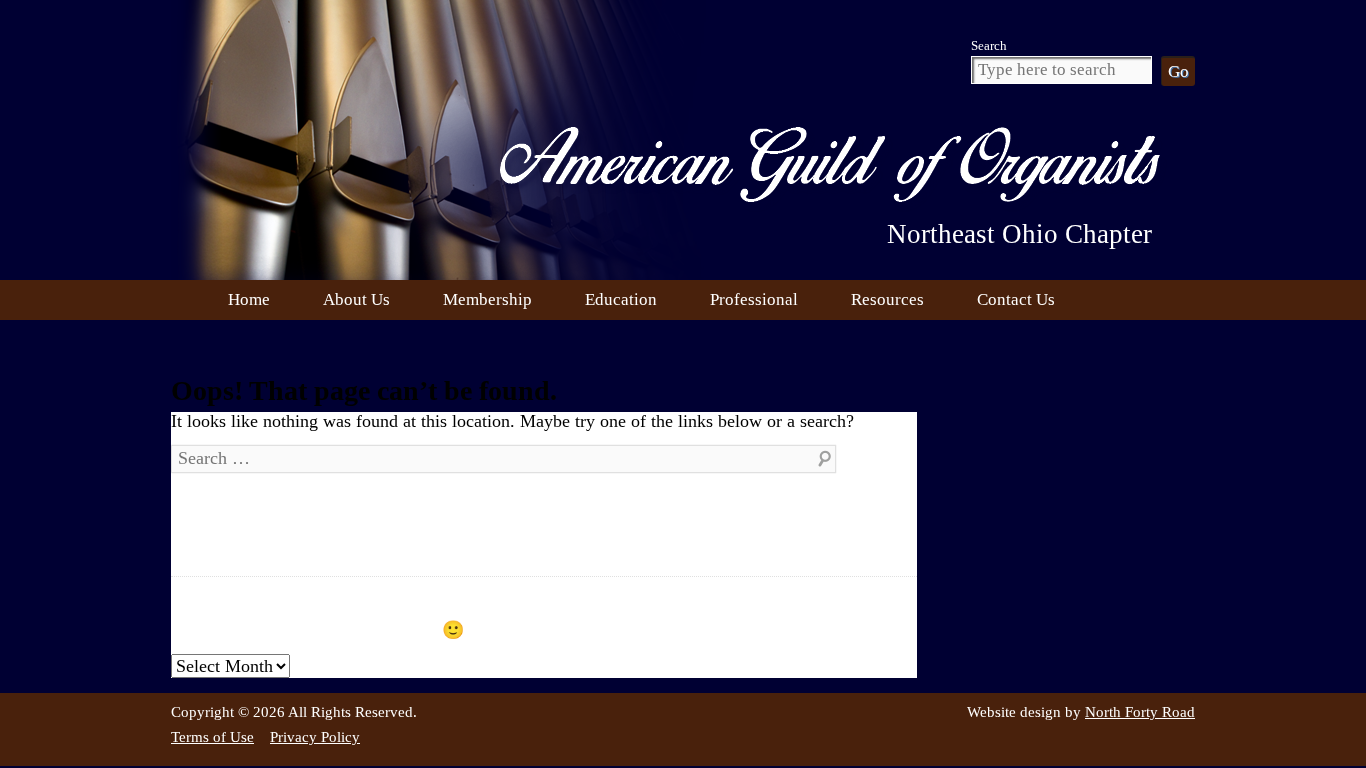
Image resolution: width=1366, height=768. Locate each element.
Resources (887, 299)
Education (621, 299)
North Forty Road (1140, 712)
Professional (754, 299)
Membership (487, 299)
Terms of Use (212, 737)
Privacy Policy (315, 737)
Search (989, 45)
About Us (356, 299)
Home (249, 299)
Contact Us (1016, 299)
